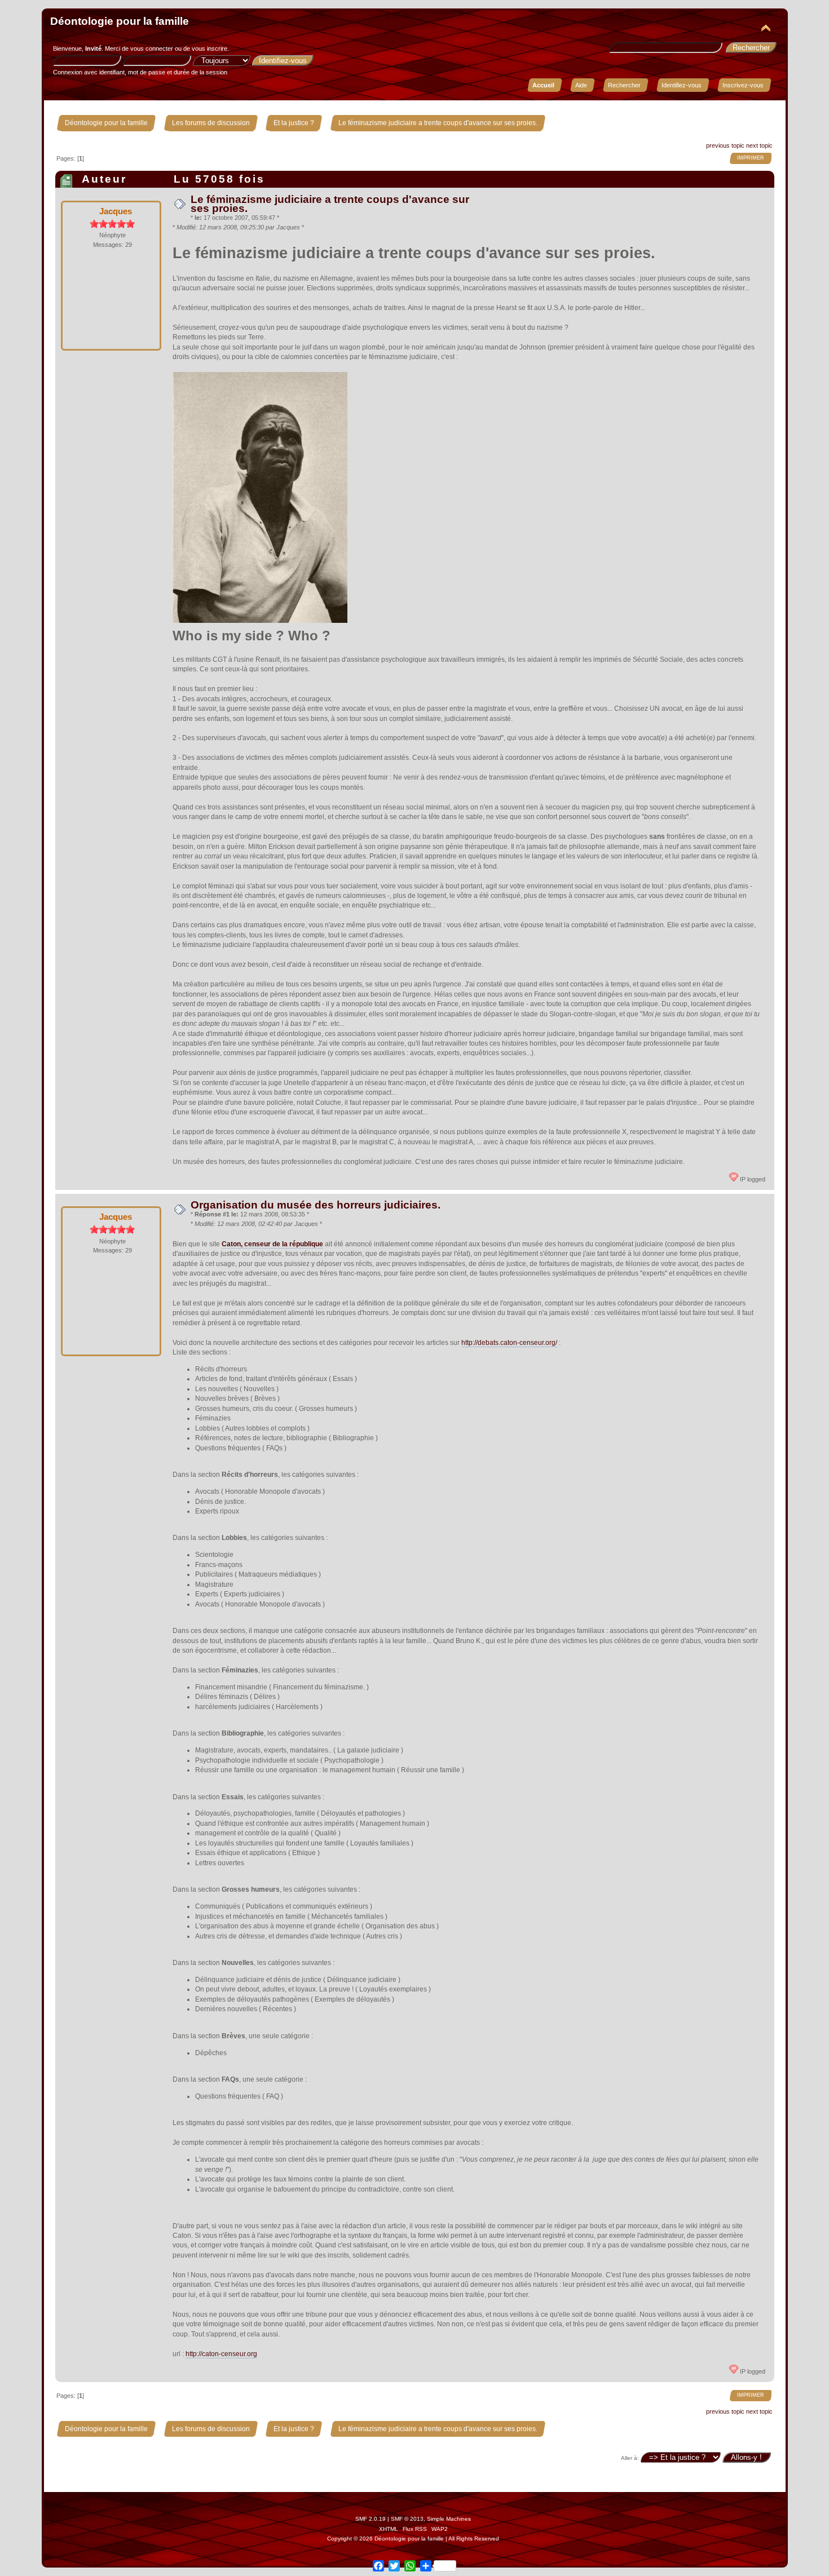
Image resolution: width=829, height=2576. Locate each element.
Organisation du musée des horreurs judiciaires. (316, 1205)
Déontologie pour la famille (120, 21)
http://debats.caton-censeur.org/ (509, 1343)
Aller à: (630, 2458)
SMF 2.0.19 (371, 2519)
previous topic (725, 145)
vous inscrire (210, 48)
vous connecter (152, 48)
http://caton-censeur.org (221, 2354)
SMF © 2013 (407, 2519)
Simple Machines (449, 2519)
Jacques (116, 211)
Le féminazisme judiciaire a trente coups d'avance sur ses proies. (330, 204)
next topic (759, 145)
